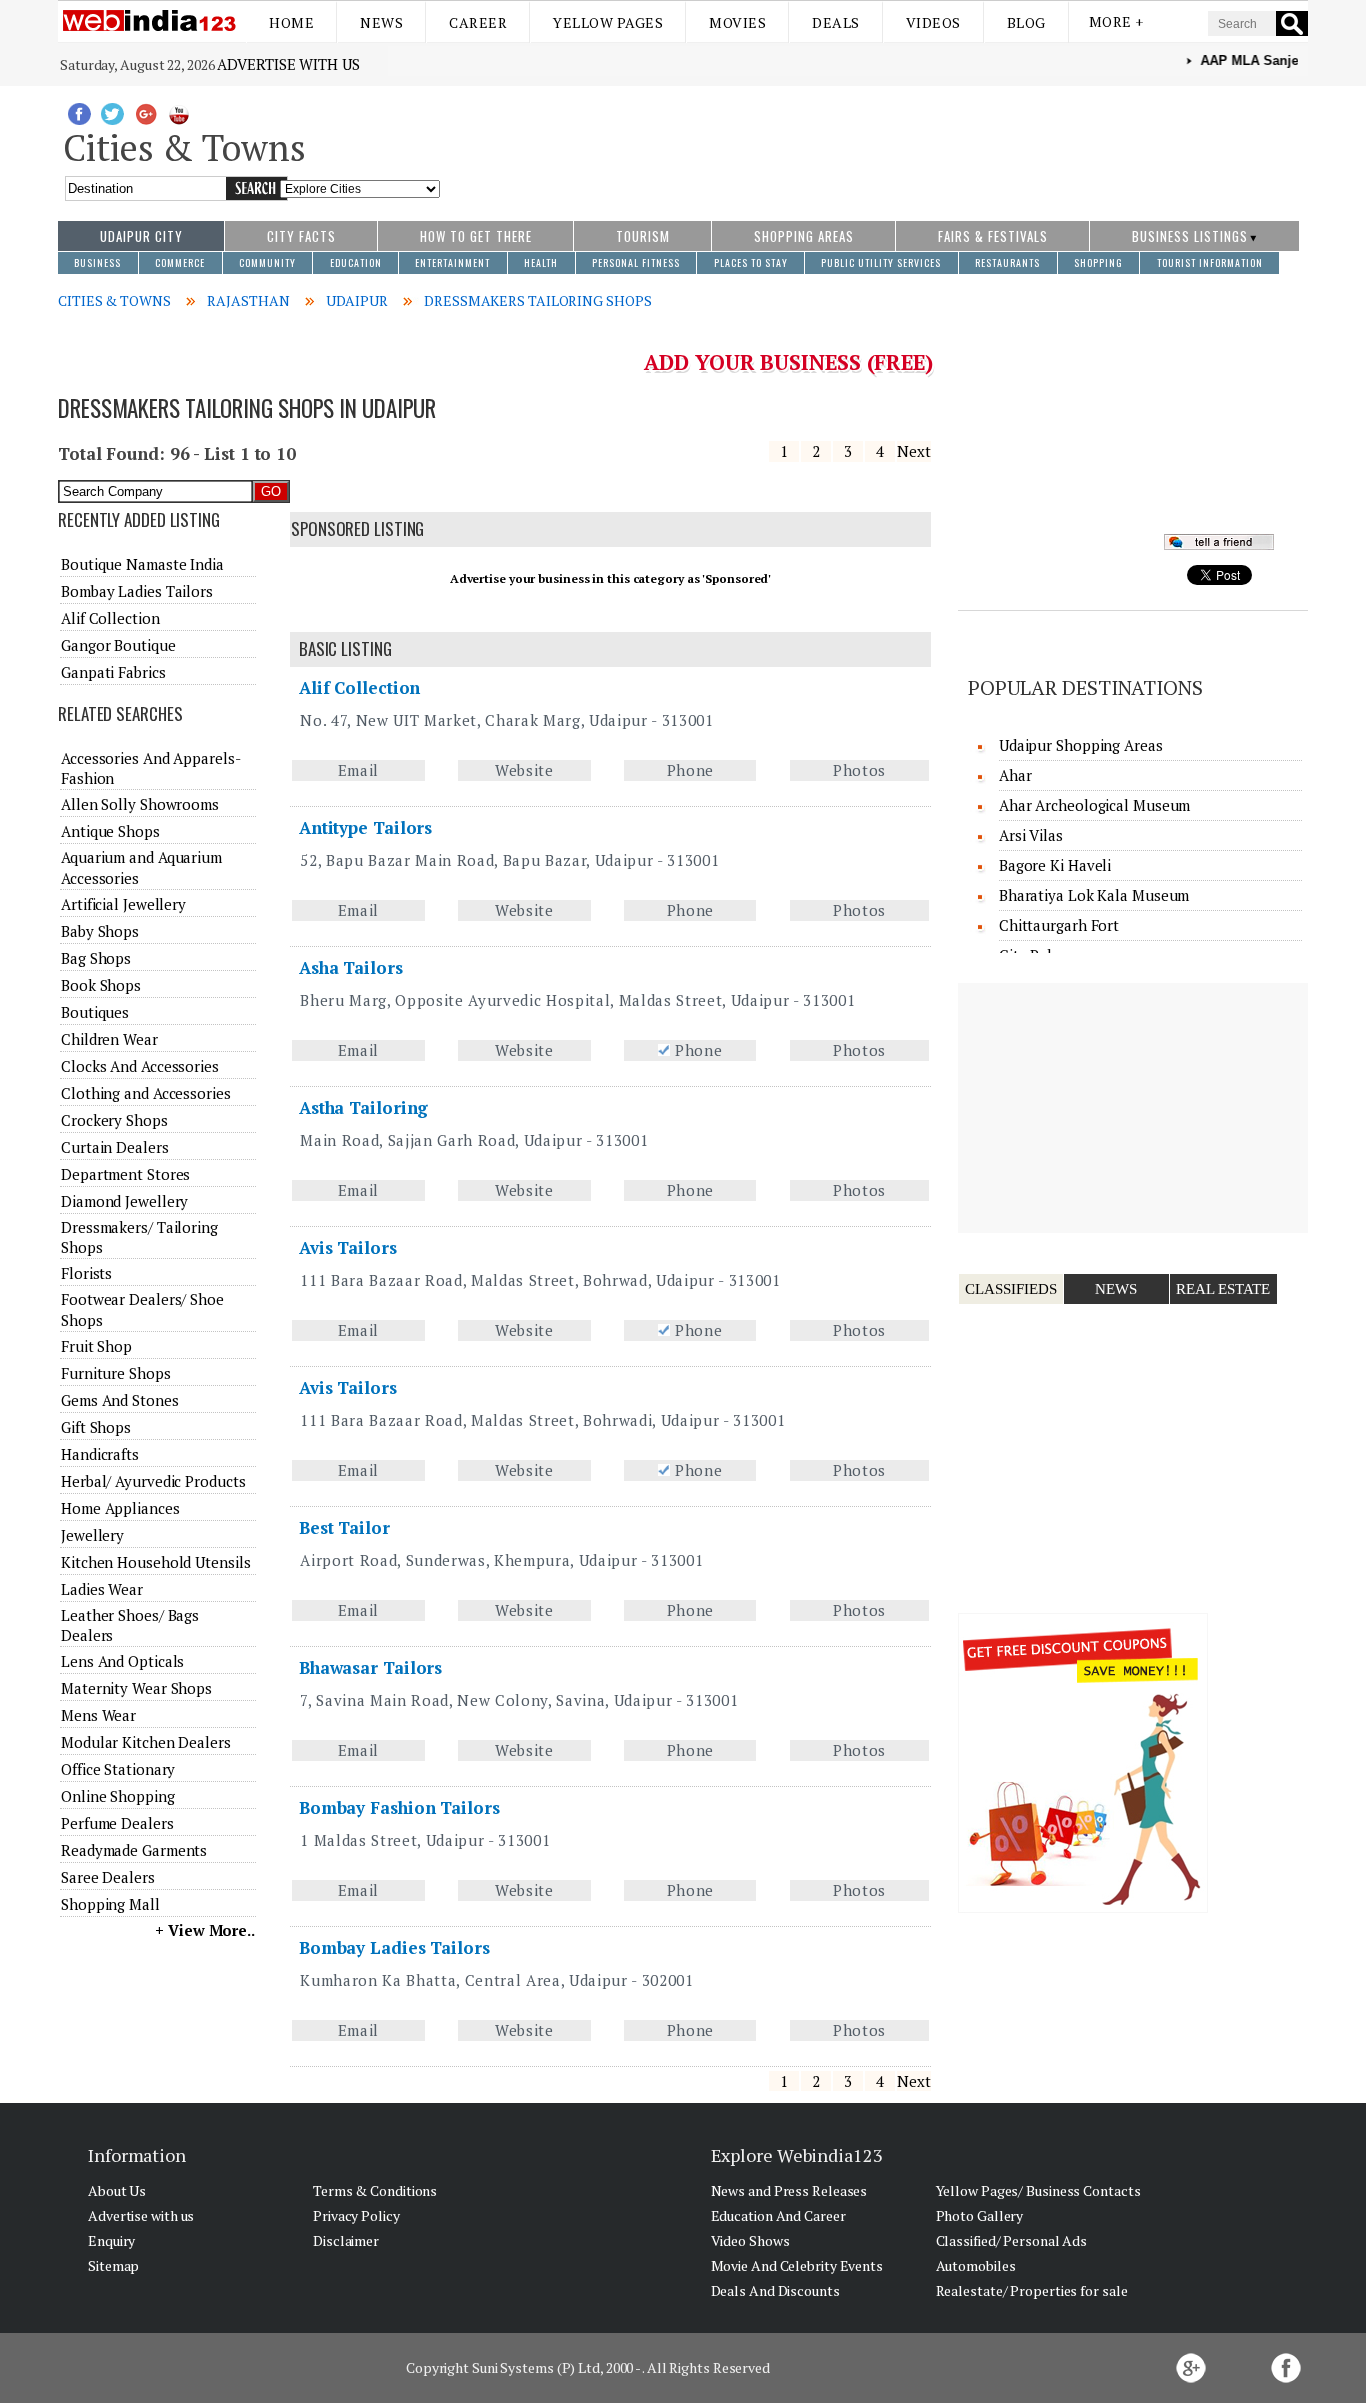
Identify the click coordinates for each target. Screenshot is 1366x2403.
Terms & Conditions (375, 2190)
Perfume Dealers (117, 1823)
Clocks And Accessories (140, 1066)
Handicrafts (100, 1454)
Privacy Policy (356, 2215)
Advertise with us (288, 64)
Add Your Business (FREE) (788, 362)
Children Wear (109, 1039)
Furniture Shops (116, 1373)
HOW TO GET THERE (476, 236)
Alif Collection (360, 687)
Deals (836, 22)
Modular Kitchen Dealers (146, 1742)
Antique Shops (110, 831)
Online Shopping (118, 1796)
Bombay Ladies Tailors (394, 1947)
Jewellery (92, 1535)
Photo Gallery (980, 2215)
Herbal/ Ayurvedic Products (153, 1481)
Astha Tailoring (364, 1107)
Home (291, 22)
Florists (86, 1273)
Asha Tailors (351, 967)
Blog (1026, 22)
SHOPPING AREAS (804, 236)
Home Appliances (120, 1508)
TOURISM (643, 236)
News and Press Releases (789, 2190)
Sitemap (113, 2265)
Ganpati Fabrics (113, 672)
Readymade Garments (134, 1850)
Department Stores (125, 1174)
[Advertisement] (874, 143)
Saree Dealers (108, 1877)
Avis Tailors (348, 1247)
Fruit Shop (96, 1346)
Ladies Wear (102, 1589)
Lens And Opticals (122, 1661)
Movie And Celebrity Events (797, 2265)
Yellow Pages (608, 22)
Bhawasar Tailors (370, 1667)
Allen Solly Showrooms (140, 804)
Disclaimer (346, 2240)
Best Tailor (344, 1527)
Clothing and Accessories (146, 1093)
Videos (933, 22)
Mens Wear (98, 1715)
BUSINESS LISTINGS (1190, 236)
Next (914, 451)
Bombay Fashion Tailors (399, 1807)
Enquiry (111, 2240)
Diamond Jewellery (124, 1201)
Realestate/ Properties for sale (1032, 2290)
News (381, 22)
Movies (737, 22)
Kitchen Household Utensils (155, 1562)
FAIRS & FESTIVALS (993, 236)
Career (478, 22)
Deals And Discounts (775, 2290)
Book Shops (101, 985)
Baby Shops (100, 931)
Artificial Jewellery (123, 904)
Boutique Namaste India (142, 564)
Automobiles (976, 2265)
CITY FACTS (301, 236)
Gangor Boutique (118, 645)
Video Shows (750, 2240)
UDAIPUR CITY (141, 236)
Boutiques (95, 1012)
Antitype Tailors (365, 827)
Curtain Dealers (115, 1147)
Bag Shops (96, 958)
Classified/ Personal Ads (1012, 2240)
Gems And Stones (120, 1400)
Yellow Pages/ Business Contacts (1038, 2190)
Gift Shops (96, 1427)
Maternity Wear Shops (136, 1688)
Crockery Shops (114, 1120)
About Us (117, 2190)
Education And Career (778, 2215)
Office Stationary (118, 1769)
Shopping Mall (110, 1904)
